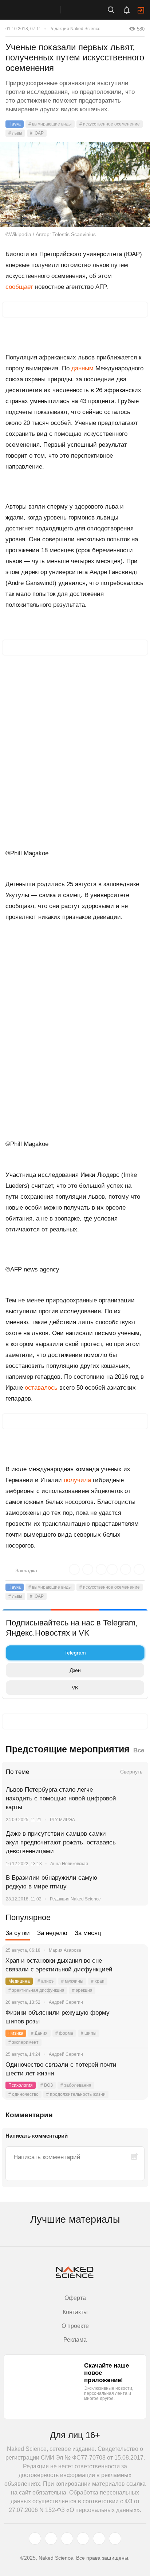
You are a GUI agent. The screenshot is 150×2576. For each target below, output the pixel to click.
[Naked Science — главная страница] (37, 10)
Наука (15, 124)
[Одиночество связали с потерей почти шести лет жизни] (134, 2074)
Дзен (75, 1670)
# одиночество (23, 2094)
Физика (16, 2033)
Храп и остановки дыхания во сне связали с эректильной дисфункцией (59, 1965)
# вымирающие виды (50, 124)
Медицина (19, 1981)
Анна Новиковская (69, 1864)
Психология (21, 2085)
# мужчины (72, 1981)
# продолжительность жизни (76, 2094)
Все (139, 1750)
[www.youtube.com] (67, 2539)
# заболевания (76, 2085)
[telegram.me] (99, 2539)
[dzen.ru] (83, 2539)
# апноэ (46, 1981)
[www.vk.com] (51, 2539)
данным (82, 368)
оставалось (41, 1388)
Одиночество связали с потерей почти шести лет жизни (61, 2069)
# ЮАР (37, 133)
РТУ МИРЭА (62, 1820)
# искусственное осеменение (110, 124)
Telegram (75, 1653)
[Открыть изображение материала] (75, 185)
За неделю (52, 1933)
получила (77, 1480)
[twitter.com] (35, 2539)
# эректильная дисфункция (36, 1990)
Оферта (75, 2298)
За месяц (88, 1933)
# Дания (39, 2033)
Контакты (75, 2312)
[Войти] (141, 10)
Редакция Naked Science (75, 29)
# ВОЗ (47, 2085)
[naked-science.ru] (115, 2539)
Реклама (75, 2340)
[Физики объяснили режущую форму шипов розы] (134, 2022)
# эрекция (82, 1990)
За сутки (18, 1933)
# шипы (89, 2033)
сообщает (19, 287)
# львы (15, 133)
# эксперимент (23, 2042)
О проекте (75, 2326)
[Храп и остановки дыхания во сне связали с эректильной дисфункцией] (134, 1970)
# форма (64, 2033)
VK (75, 1688)
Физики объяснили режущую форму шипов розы (58, 2017)
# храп (98, 1981)
